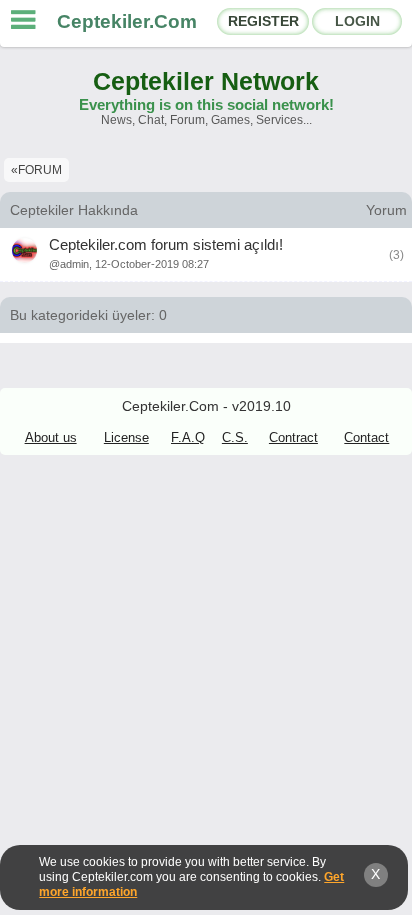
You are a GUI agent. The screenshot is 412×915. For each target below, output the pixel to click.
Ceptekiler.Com (127, 21)
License (126, 437)
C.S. (235, 437)
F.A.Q (188, 437)
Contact (366, 437)
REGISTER (263, 21)
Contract (293, 437)
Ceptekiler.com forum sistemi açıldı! (166, 244)
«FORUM (36, 170)
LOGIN (357, 21)
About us (51, 437)
